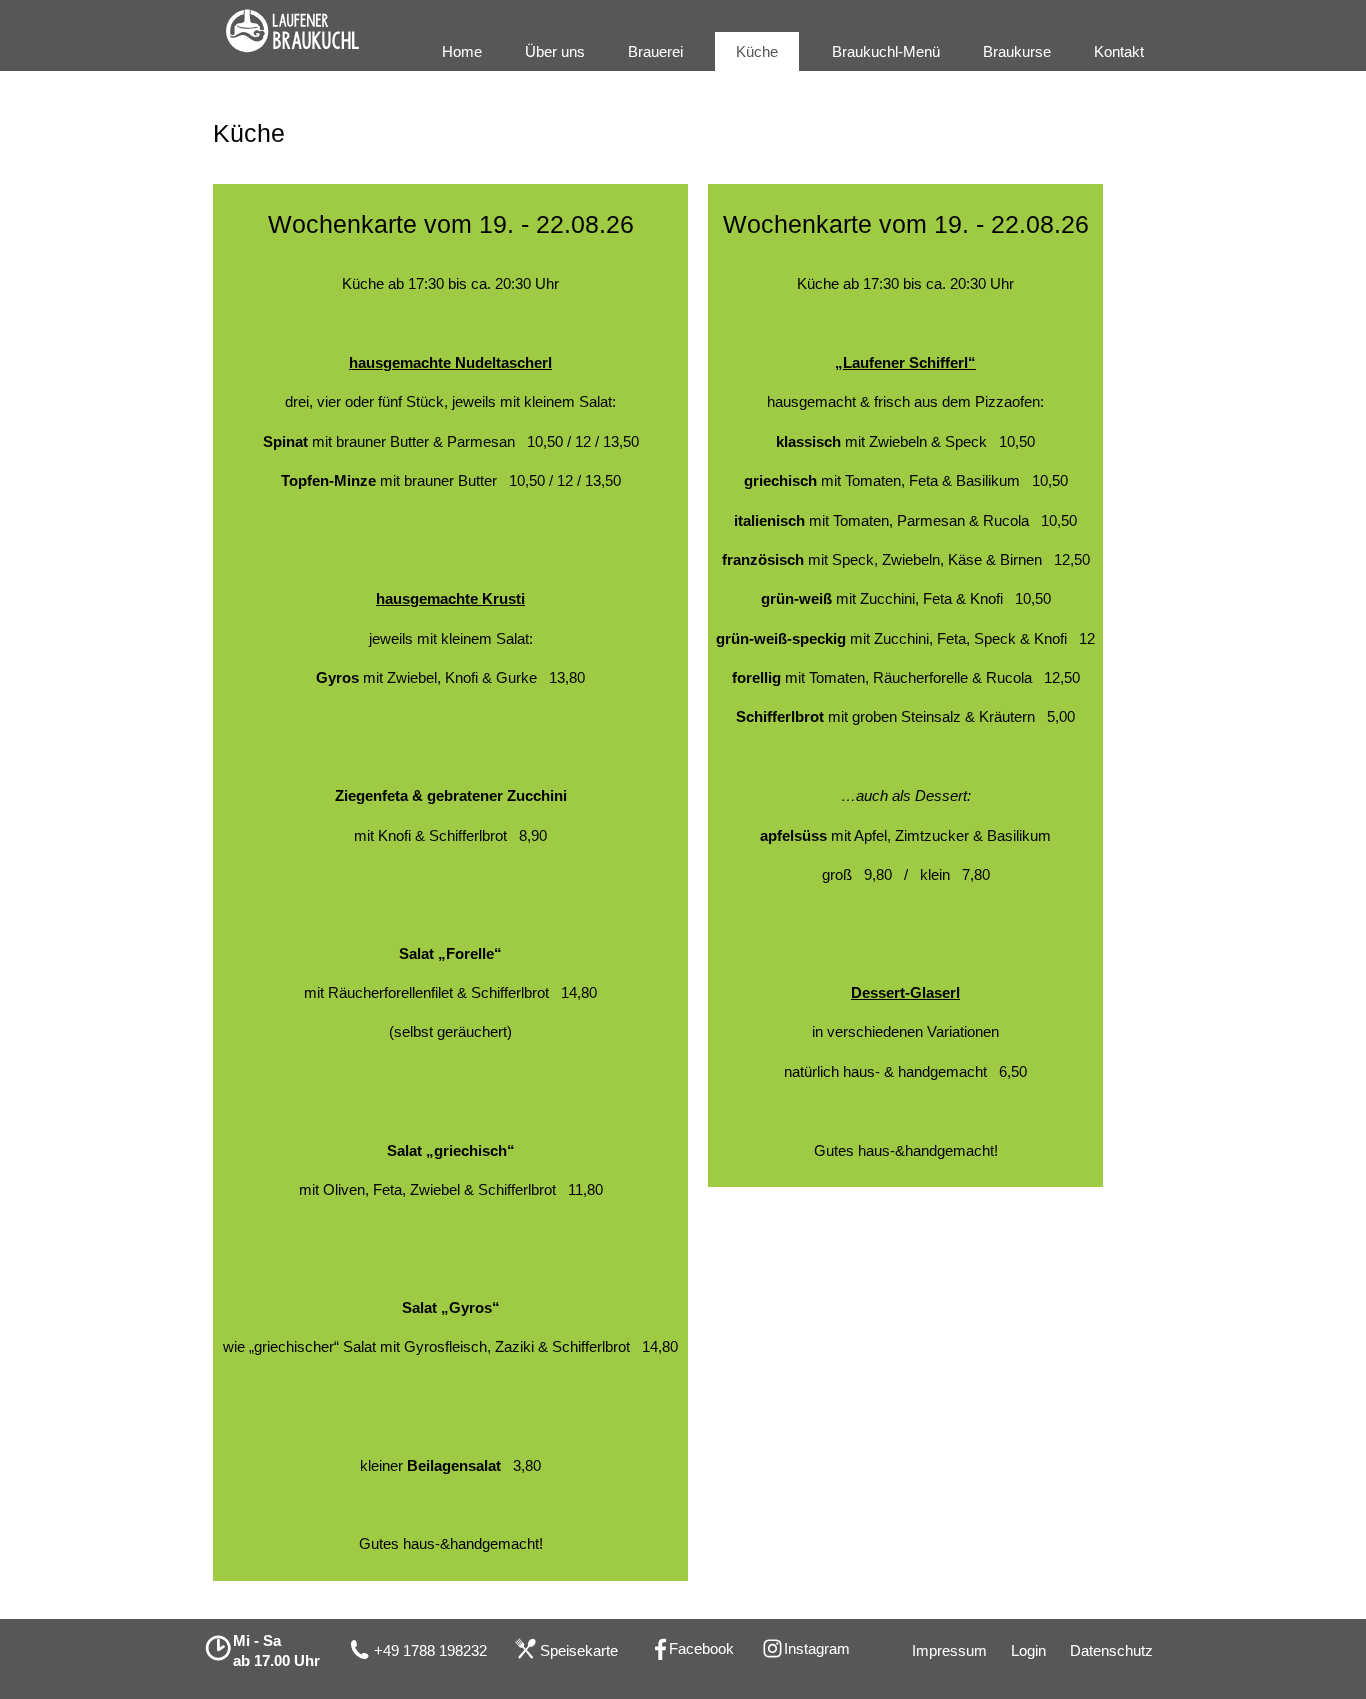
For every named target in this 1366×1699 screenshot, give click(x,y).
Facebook (701, 1648)
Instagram (817, 1648)
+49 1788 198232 (430, 1650)
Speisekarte (579, 1650)
